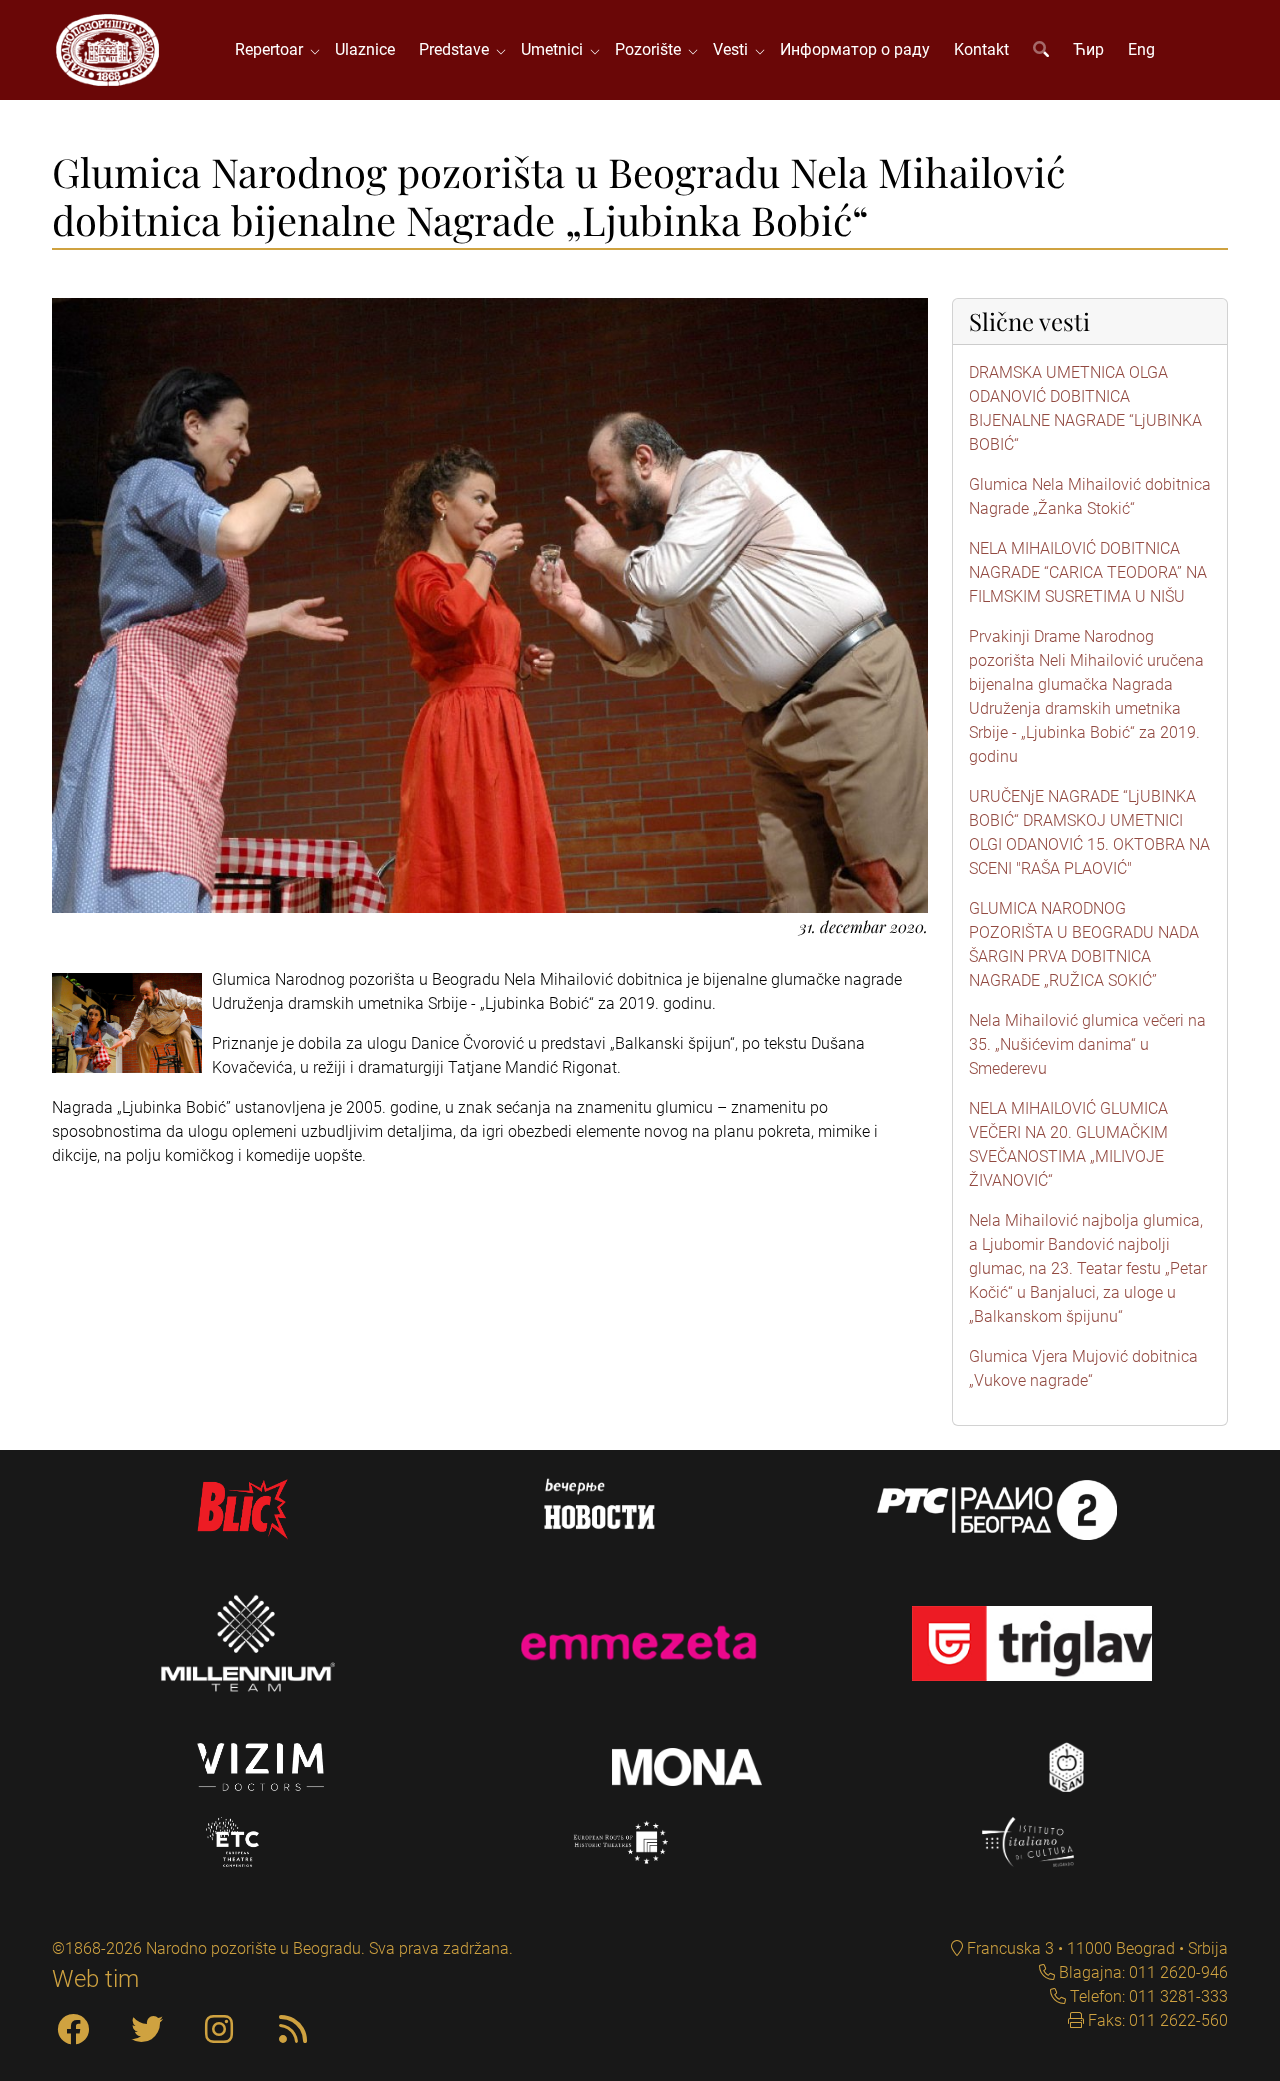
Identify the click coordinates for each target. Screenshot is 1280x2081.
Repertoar (273, 49)
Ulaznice (365, 49)
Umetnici (556, 49)
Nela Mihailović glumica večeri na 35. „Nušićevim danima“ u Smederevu (1087, 1044)
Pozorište (652, 49)
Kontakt (981, 49)
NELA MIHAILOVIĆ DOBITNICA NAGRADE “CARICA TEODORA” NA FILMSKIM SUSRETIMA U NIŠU (1088, 572)
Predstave (458, 49)
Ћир (1088, 49)
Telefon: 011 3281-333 (1147, 1996)
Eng (1141, 49)
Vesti (734, 49)
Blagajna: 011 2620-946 (1141, 1972)
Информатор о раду (855, 49)
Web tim (95, 1979)
